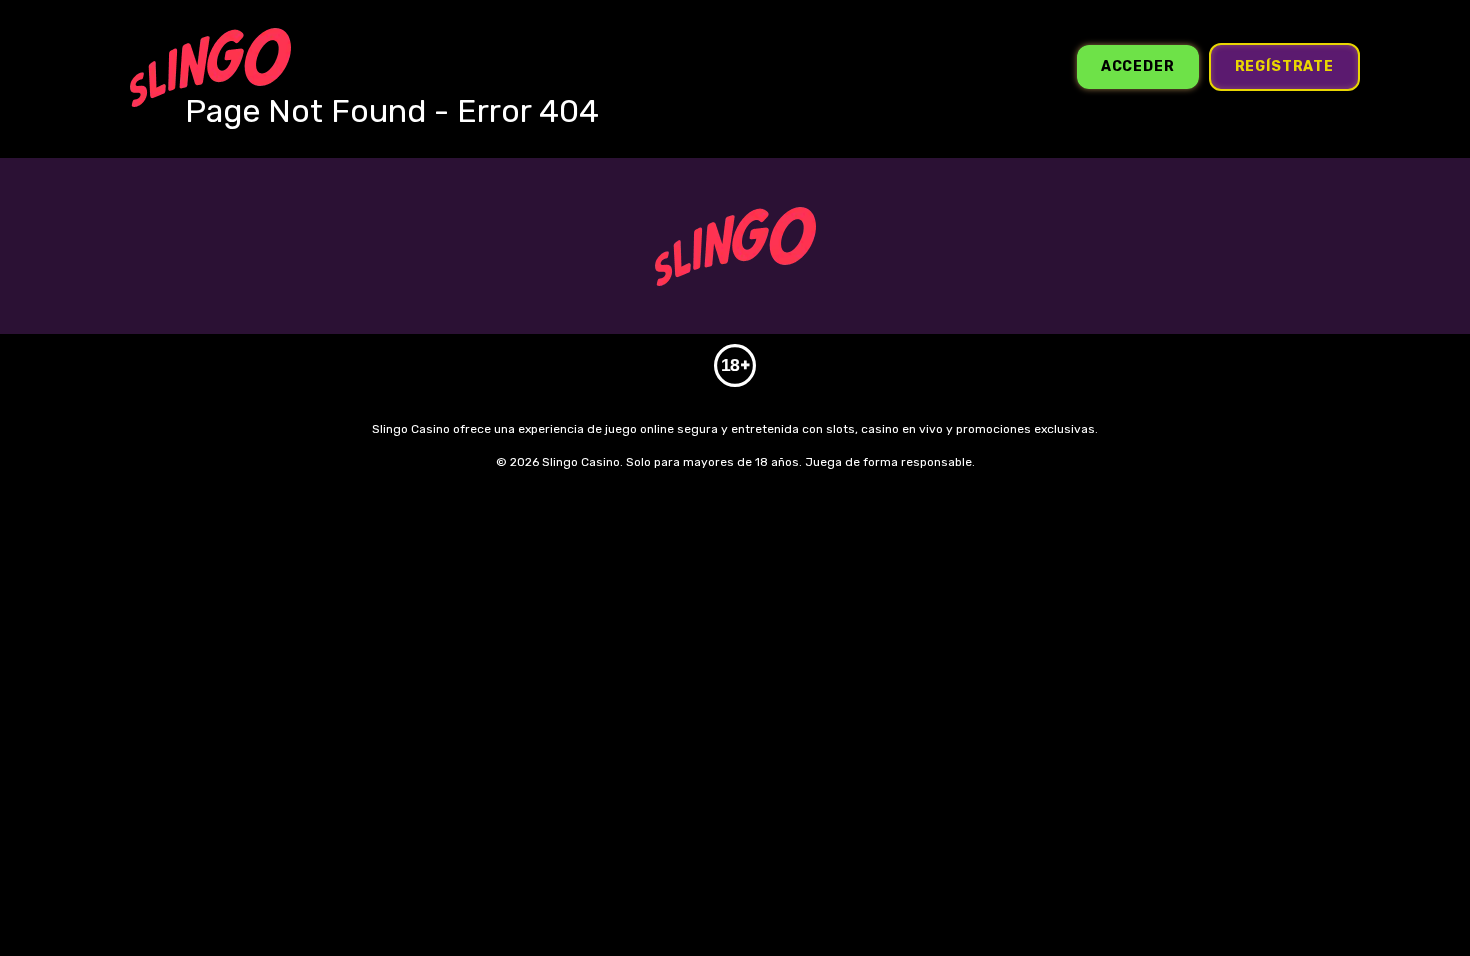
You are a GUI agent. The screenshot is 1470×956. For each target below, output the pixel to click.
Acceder (1138, 66)
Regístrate (1284, 66)
